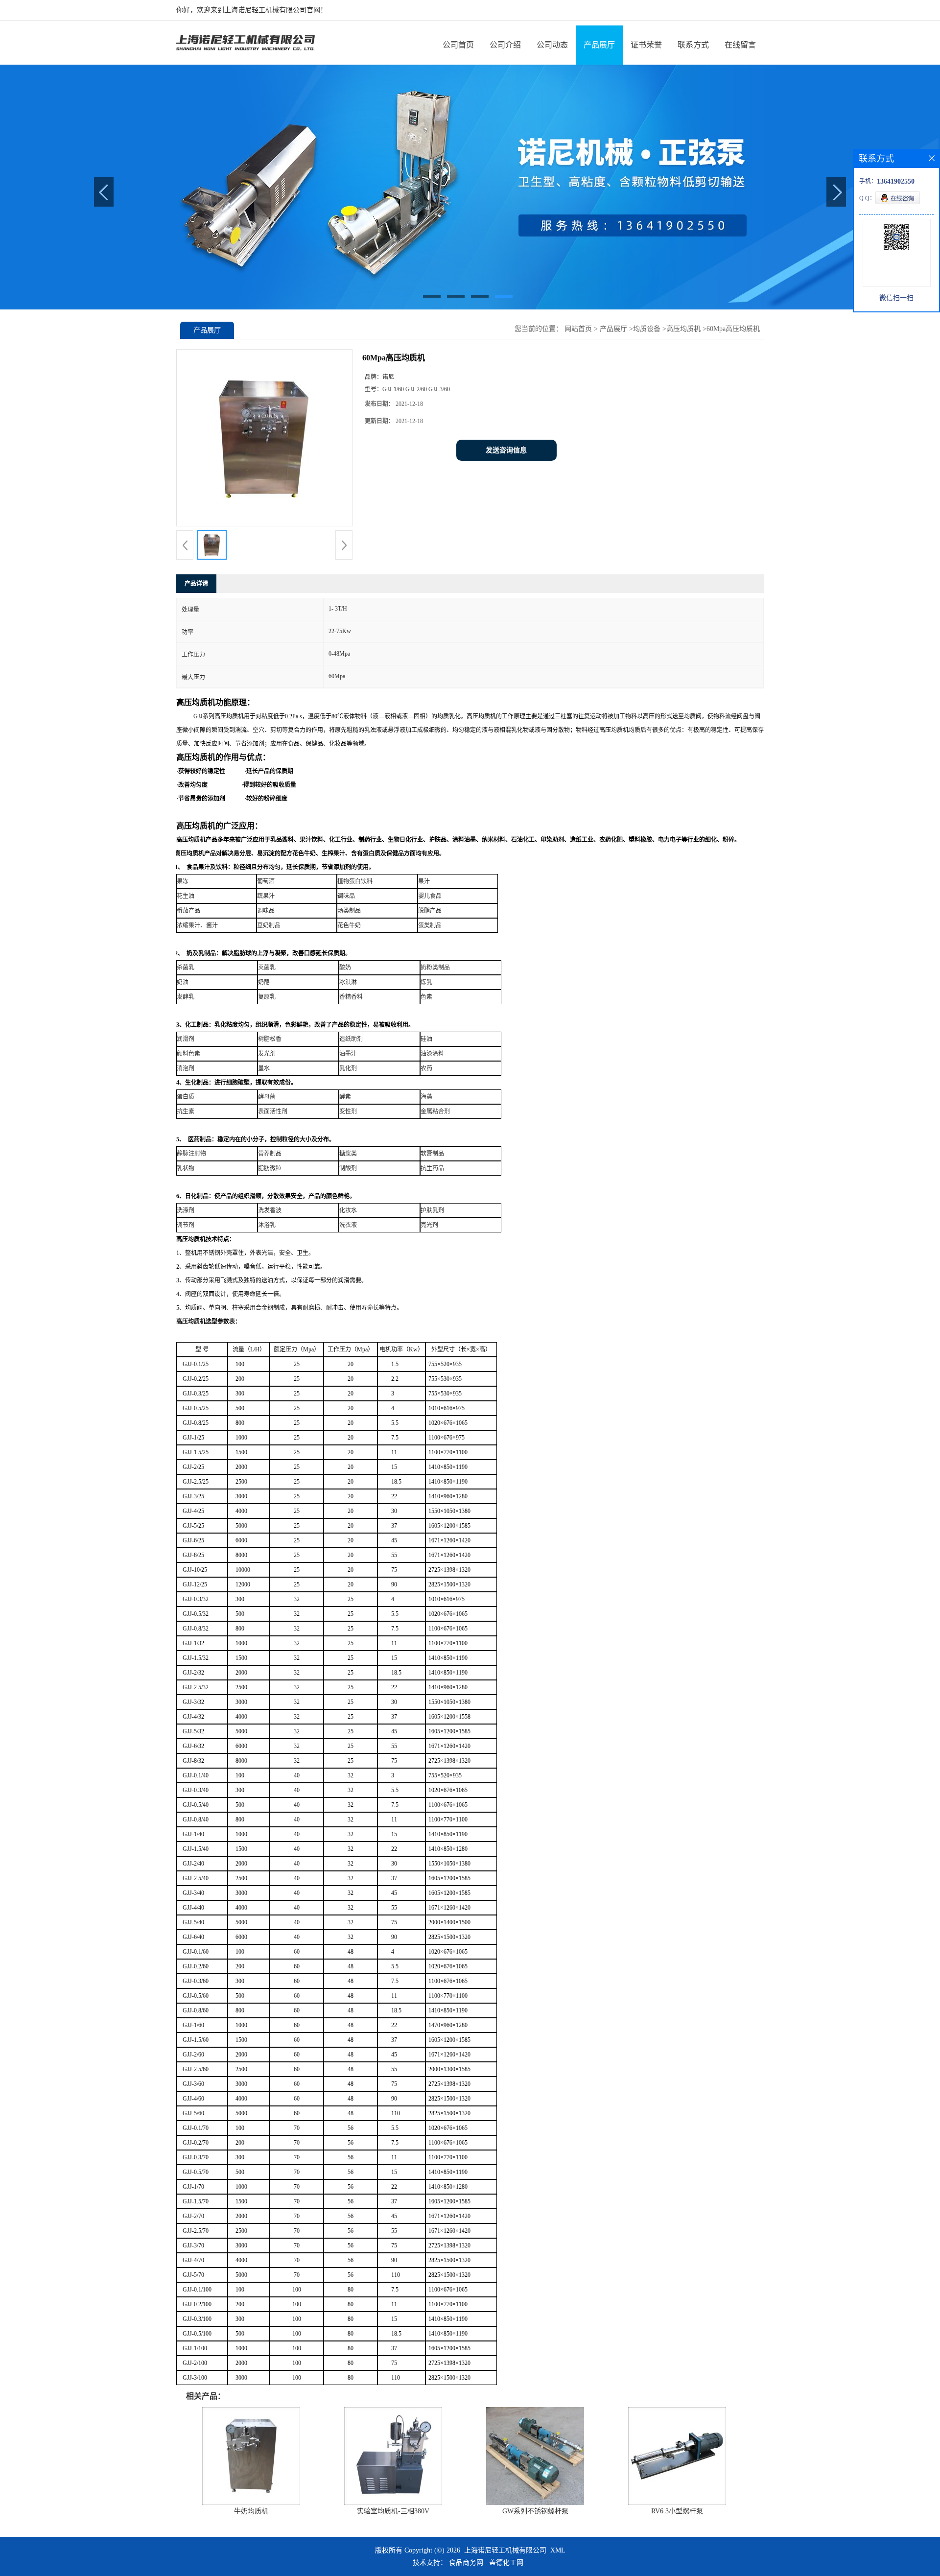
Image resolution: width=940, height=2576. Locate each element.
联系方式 (693, 45)
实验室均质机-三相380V (393, 2511)
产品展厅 (599, 45)
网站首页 (578, 329)
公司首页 (458, 45)
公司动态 (552, 45)
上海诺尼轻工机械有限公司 (505, 2550)
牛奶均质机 (251, 2511)
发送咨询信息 (506, 450)
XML (558, 2550)
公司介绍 (505, 45)
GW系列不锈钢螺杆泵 (535, 2511)
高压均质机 (683, 329)
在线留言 (740, 45)
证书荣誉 (646, 45)
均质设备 (647, 329)
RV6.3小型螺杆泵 (677, 2511)
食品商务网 (466, 2563)
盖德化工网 (506, 2563)
